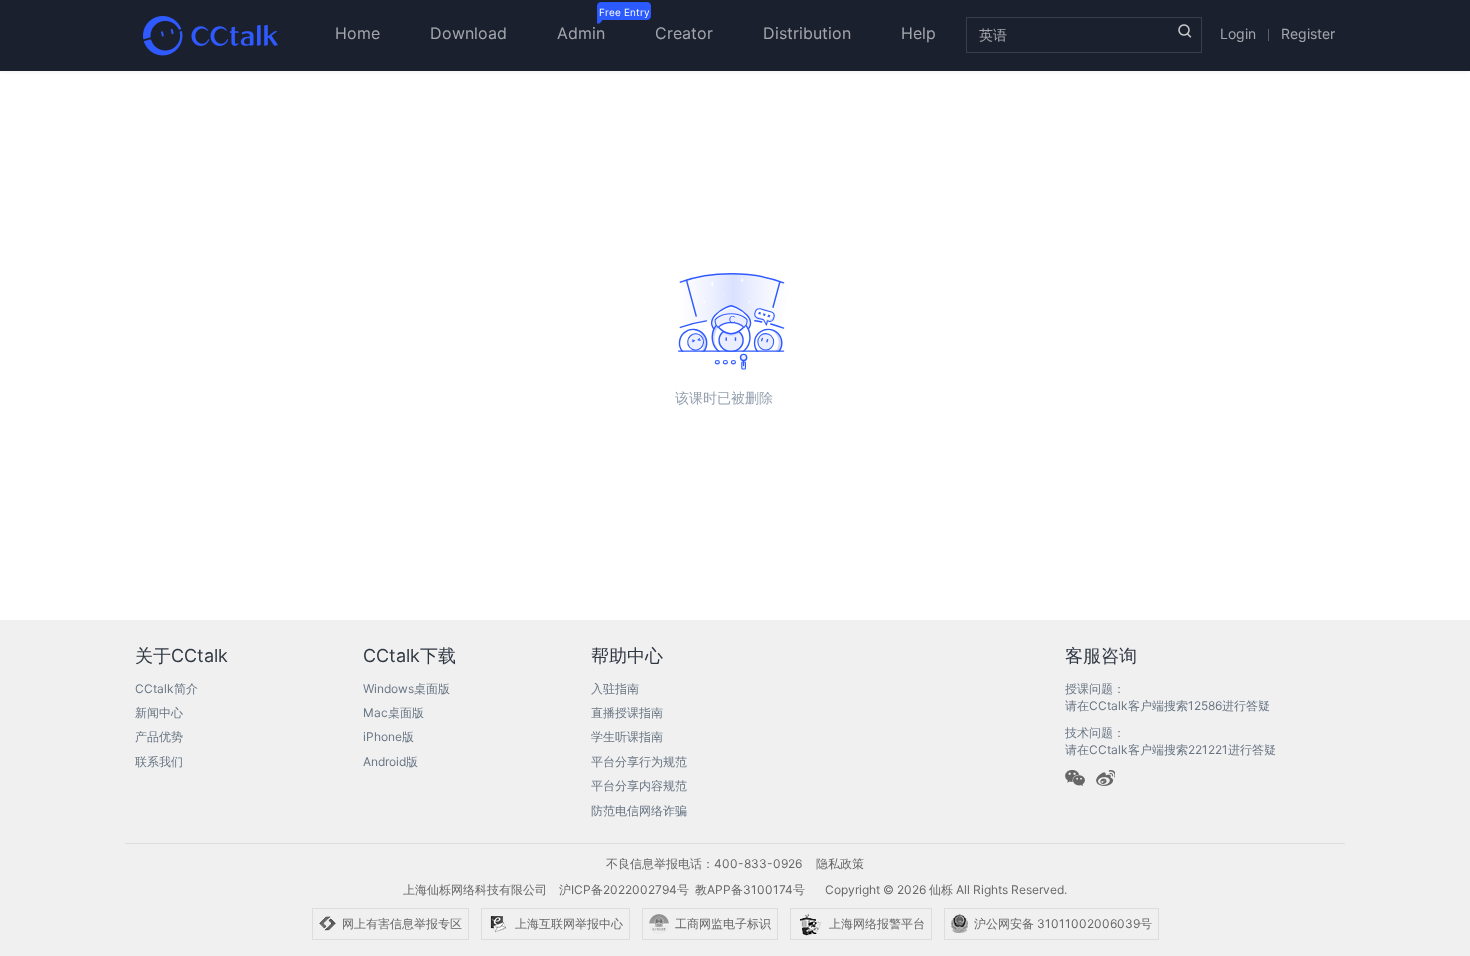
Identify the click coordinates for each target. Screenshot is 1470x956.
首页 (210, 35)
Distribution (807, 33)
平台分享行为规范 (639, 761)
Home (357, 33)
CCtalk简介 (166, 688)
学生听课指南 (627, 736)
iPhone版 (388, 736)
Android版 (390, 761)
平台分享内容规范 (639, 785)
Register (1308, 33)
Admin (581, 33)
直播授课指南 (627, 712)
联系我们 (159, 761)
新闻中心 (159, 712)
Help (918, 33)
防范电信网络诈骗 (639, 810)
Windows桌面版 (406, 688)
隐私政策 (840, 863)
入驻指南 (615, 688)
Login (1238, 33)
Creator (684, 33)
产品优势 (159, 736)
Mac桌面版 (393, 712)
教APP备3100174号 (750, 889)
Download (468, 33)
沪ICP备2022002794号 (624, 889)
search (1185, 31)
